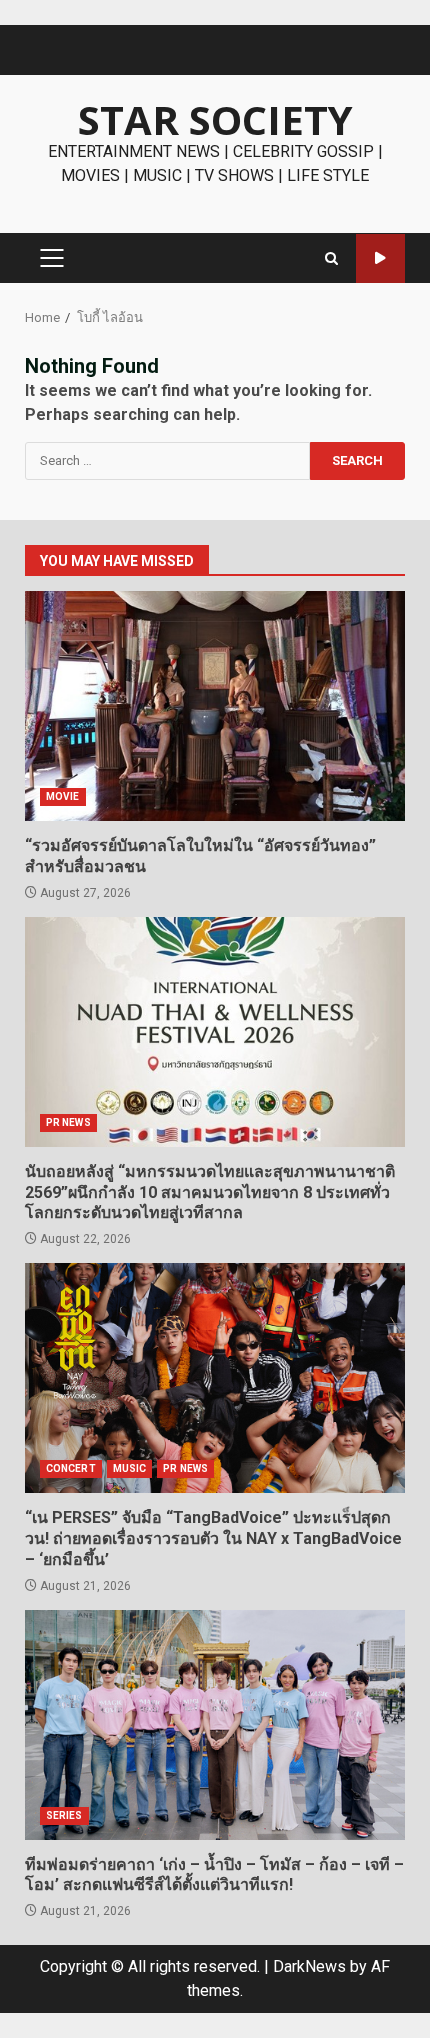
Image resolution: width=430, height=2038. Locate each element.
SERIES (64, 1815)
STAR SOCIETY (215, 119)
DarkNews (309, 1966)
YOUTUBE (380, 258)
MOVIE (63, 796)
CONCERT (71, 1468)
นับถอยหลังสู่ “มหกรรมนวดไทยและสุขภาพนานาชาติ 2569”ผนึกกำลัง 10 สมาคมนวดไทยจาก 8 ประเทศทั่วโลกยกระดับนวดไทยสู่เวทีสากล (215, 1032)
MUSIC (130, 1468)
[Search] (331, 258)
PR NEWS (68, 1122)
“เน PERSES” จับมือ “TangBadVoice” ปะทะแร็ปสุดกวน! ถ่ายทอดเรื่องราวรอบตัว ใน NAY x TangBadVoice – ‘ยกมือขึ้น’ (215, 1378)
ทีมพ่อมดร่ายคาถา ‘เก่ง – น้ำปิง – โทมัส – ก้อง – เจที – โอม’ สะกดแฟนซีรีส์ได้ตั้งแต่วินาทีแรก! (215, 1725)
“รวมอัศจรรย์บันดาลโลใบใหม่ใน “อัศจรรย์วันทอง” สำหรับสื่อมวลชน (215, 706)
